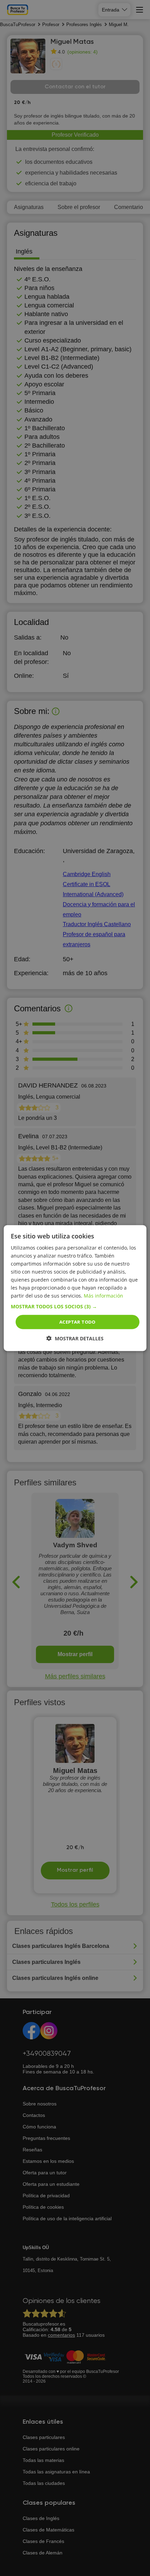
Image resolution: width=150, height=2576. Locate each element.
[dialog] (75, 1288)
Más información (103, 1296)
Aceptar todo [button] (77, 1322)
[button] (75, 1306)
